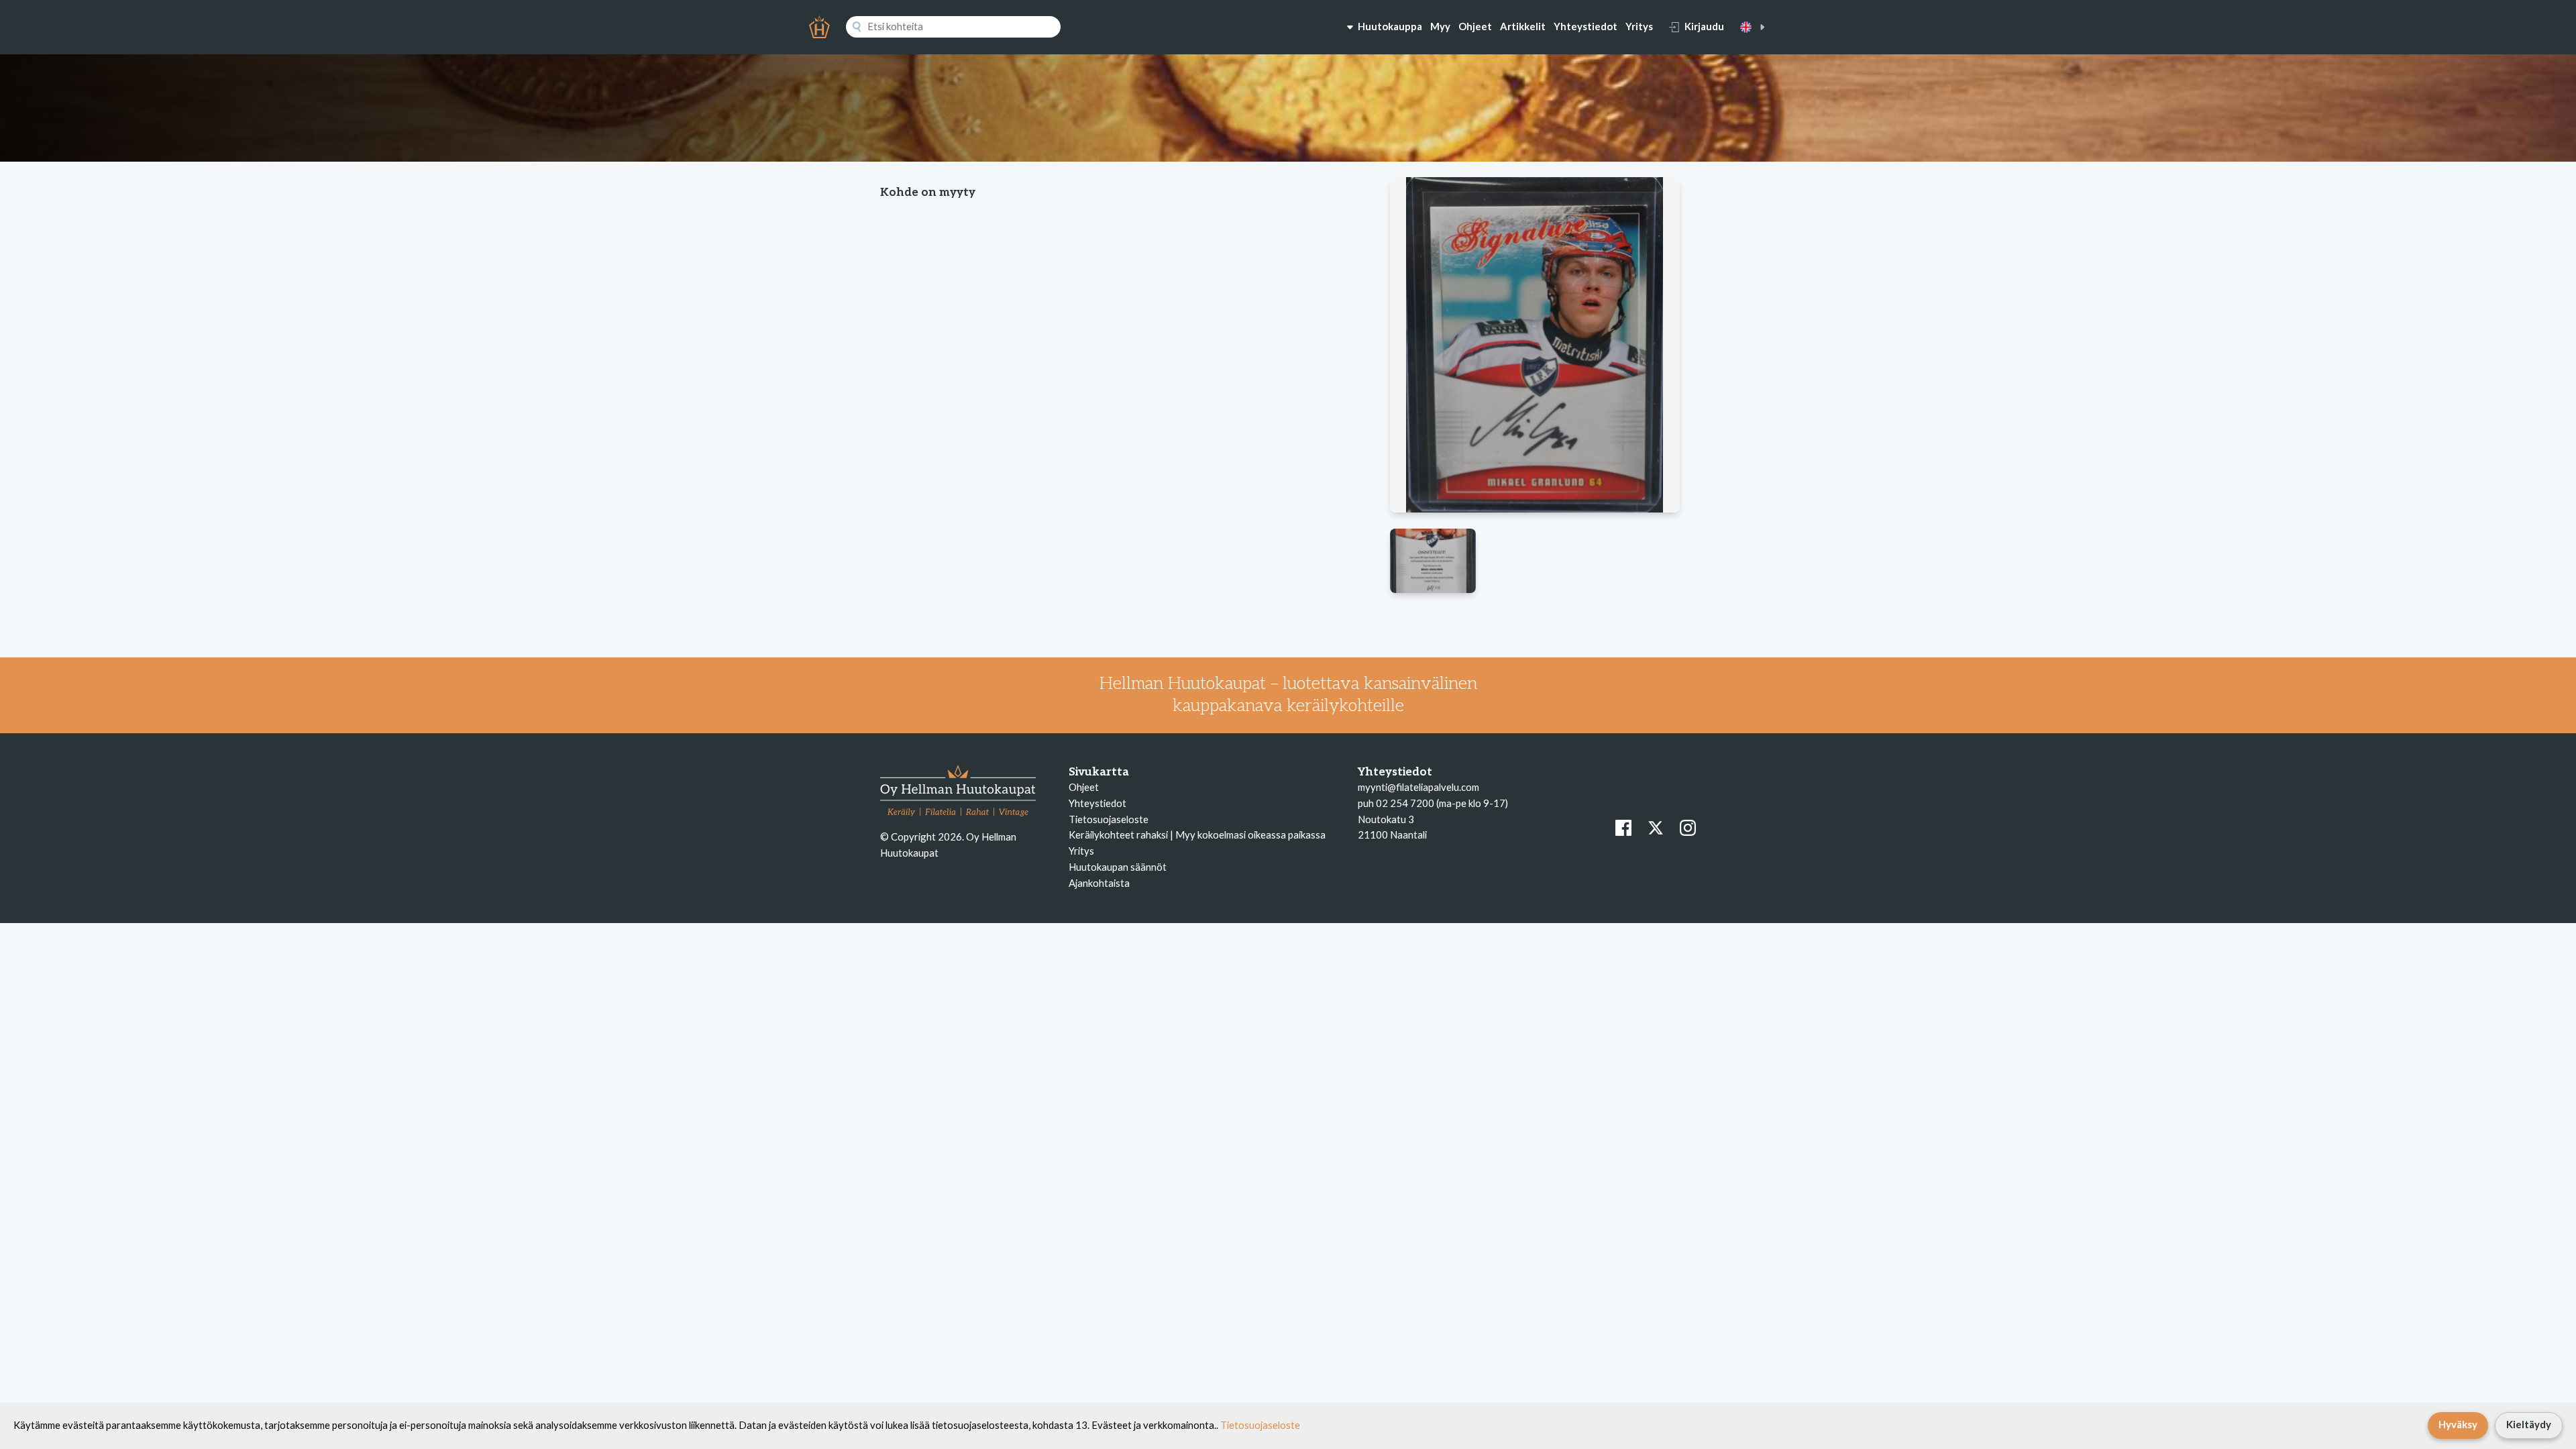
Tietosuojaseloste (1109, 819)
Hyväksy (2458, 1424)
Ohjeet (1475, 26)
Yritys (1639, 26)
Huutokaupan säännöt (1118, 867)
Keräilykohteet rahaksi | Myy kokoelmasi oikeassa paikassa (1197, 835)
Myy (1440, 26)
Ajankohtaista (1099, 883)
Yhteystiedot (1586, 26)
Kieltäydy (2529, 1424)
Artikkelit (1523, 26)
